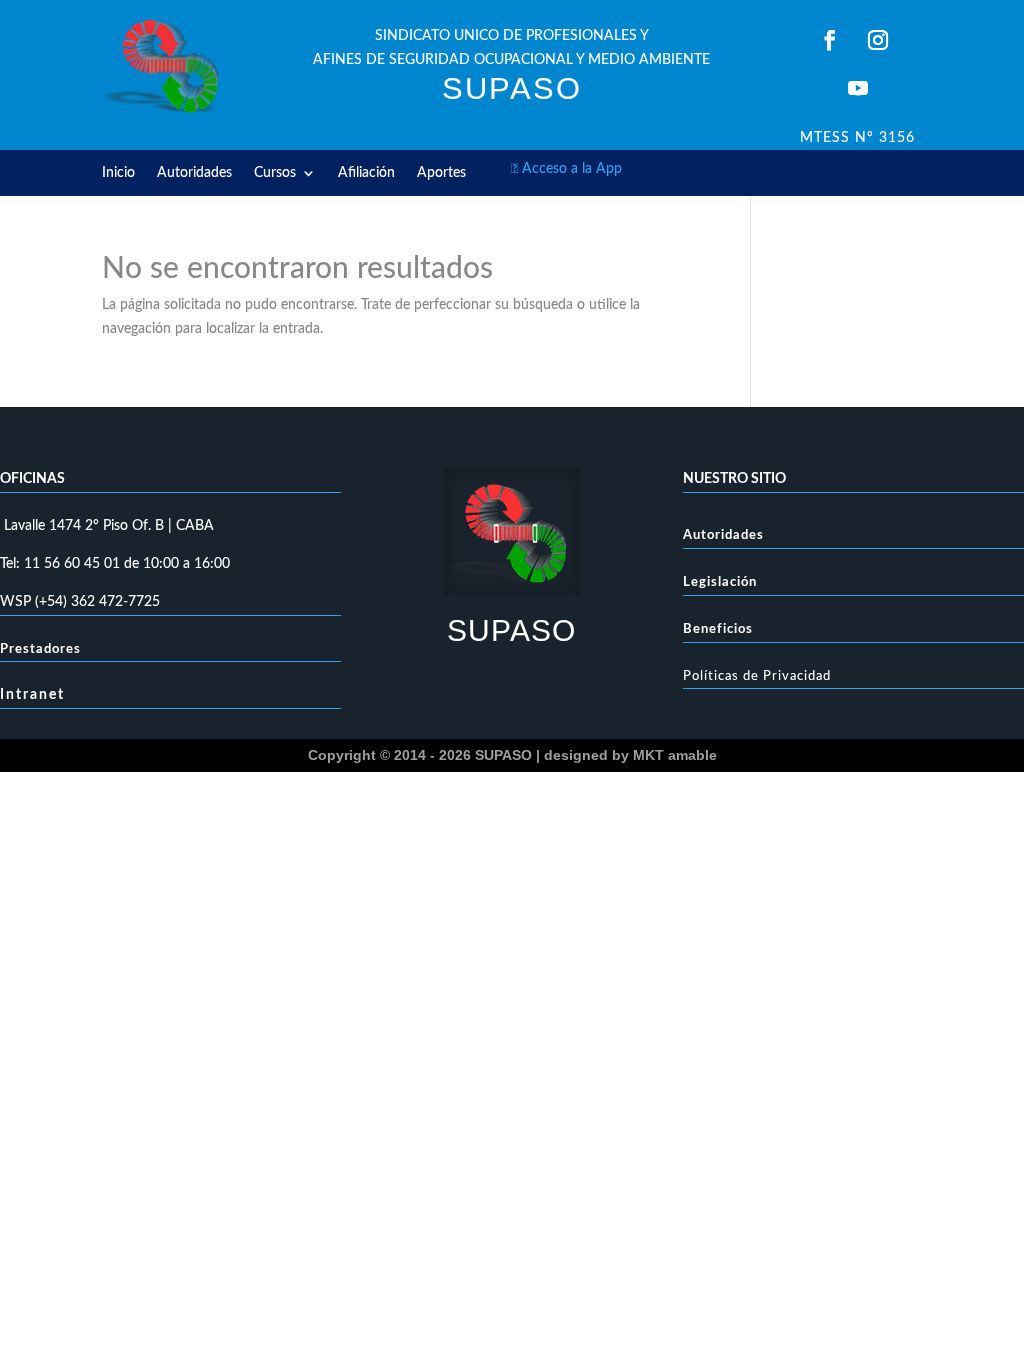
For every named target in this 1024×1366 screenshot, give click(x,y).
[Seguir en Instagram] (878, 40)
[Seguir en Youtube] (858, 88)
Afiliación (366, 173)
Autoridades (194, 173)
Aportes (441, 173)
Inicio (118, 173)
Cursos (275, 173)
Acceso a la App (566, 169)
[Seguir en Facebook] (830, 40)
